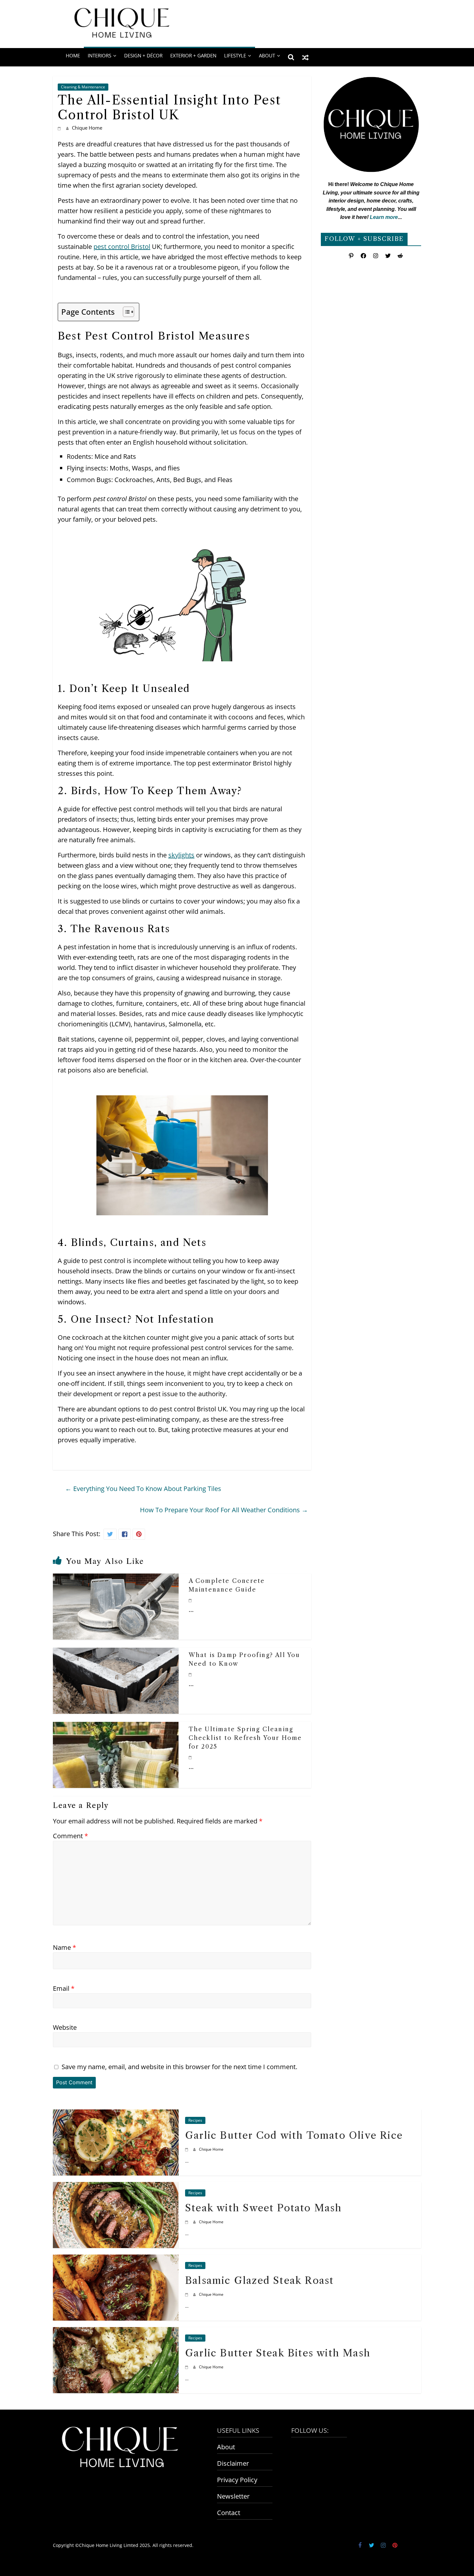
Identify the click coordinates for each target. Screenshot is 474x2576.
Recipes (195, 2120)
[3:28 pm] (191, 1674)
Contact (229, 2513)
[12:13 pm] (188, 2294)
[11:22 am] (188, 2367)
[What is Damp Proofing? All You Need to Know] (116, 1653)
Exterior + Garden (193, 55)
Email (64, 1988)
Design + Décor (143, 55)
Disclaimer (233, 2463)
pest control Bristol (122, 247)
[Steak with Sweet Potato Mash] (116, 2187)
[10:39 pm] (191, 1600)
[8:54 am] (60, 128)
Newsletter (233, 2496)
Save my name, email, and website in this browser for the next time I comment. (179, 2067)
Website (65, 2027)
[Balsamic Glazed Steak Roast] (116, 2259)
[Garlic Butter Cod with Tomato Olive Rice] (116, 2114)
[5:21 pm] (188, 2149)
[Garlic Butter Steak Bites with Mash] (116, 2332)
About (226, 2447)
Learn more (384, 217)
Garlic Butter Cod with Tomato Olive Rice (294, 2135)
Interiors (99, 55)
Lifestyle (235, 55)
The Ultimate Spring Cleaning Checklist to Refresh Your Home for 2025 (245, 1738)
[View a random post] (305, 57)
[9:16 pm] (191, 1757)
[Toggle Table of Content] (125, 312)
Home (73, 55)
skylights (181, 855)
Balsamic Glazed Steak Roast (259, 2280)
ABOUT (267, 55)
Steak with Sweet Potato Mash (264, 2208)
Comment (70, 1836)
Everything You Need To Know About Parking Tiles (143, 1489)
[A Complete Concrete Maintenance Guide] (116, 1579)
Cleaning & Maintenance (83, 87)
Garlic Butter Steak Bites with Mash (278, 2353)
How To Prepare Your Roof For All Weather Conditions (224, 1510)
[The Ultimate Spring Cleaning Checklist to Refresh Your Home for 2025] (116, 1727)
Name (64, 1947)
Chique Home (87, 128)
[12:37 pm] (188, 2222)
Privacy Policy (237, 2480)
